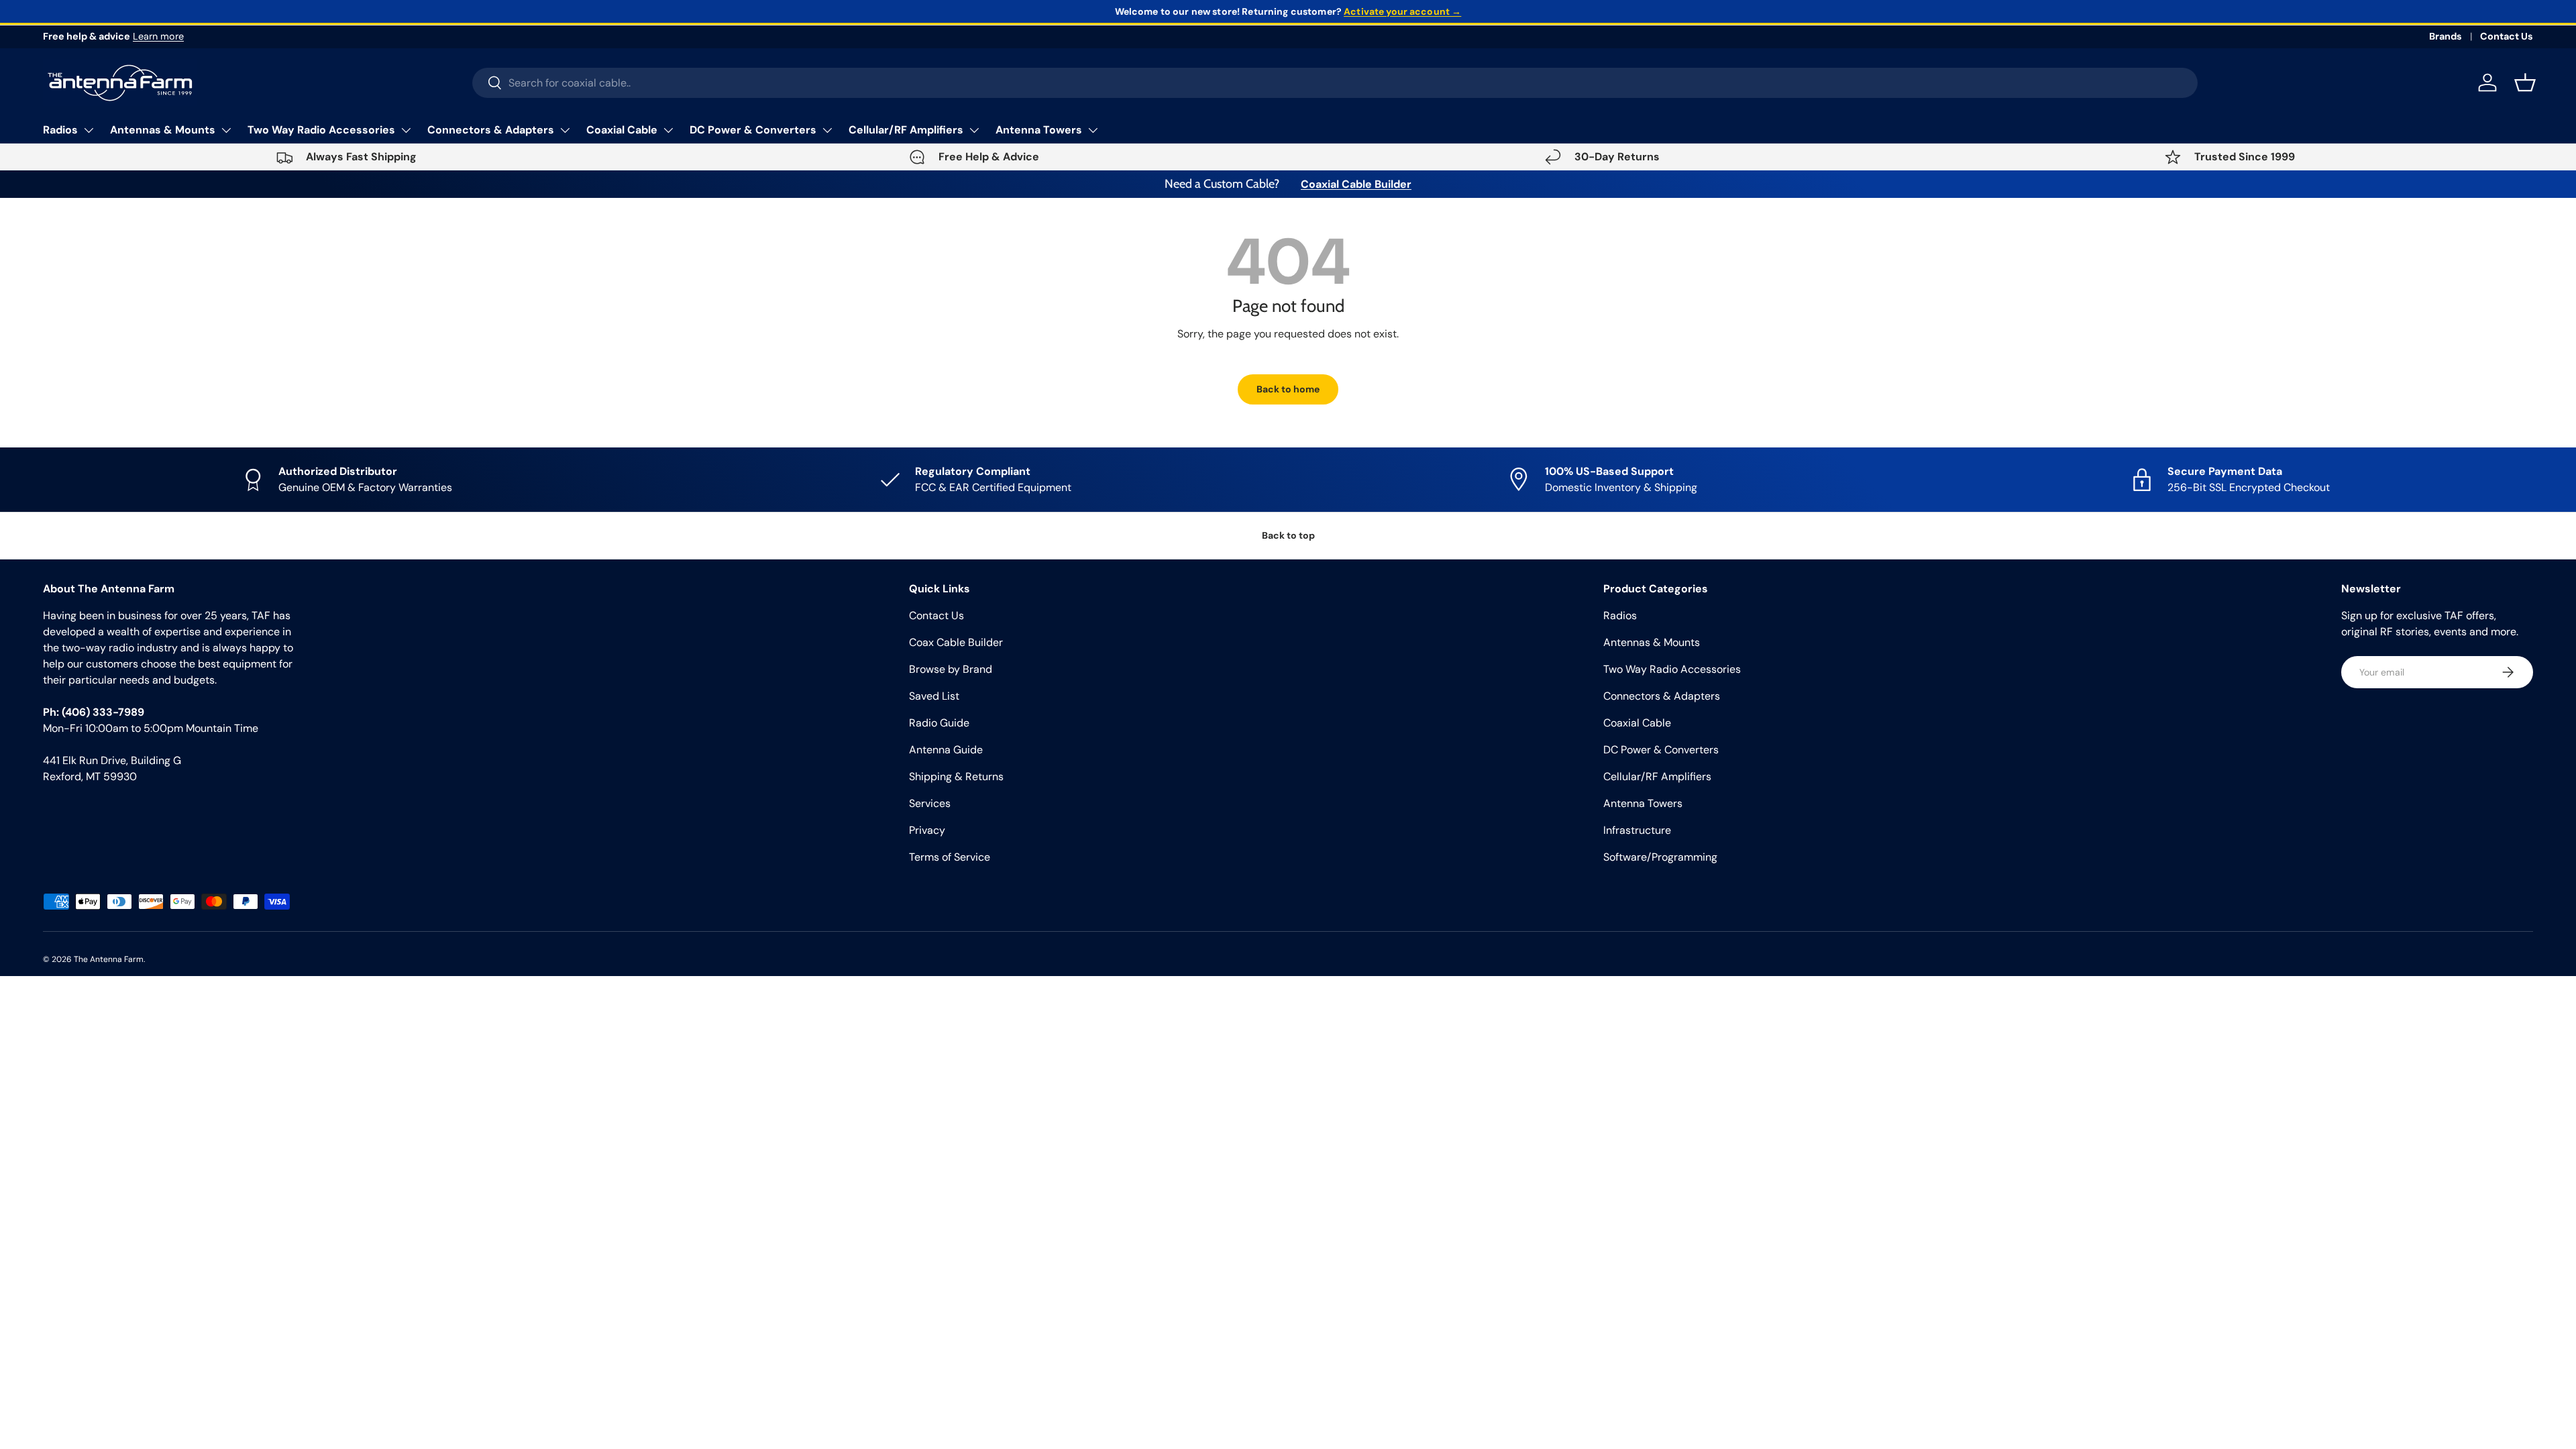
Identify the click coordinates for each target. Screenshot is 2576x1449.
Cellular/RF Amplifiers (906, 130)
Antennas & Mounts (163, 130)
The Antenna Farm (109, 959)
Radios (60, 130)
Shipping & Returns (956, 776)
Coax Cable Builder (956, 642)
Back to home (1288, 389)
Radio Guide (939, 723)
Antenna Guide (946, 750)
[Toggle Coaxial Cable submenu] (668, 130)
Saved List (934, 696)
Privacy (927, 830)
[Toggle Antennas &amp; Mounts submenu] (226, 130)
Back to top (1288, 535)
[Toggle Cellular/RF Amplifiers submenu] (974, 130)
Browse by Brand (951, 669)
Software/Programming (1660, 857)
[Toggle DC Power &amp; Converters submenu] (827, 130)
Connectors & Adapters (491, 130)
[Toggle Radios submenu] (89, 130)
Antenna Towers (1039, 130)
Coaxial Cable (622, 130)
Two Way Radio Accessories (321, 130)
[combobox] (1335, 83)
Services (930, 803)
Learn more (158, 36)
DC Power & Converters (753, 130)
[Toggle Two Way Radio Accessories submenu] (406, 130)
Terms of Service (950, 857)
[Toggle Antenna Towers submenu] (1093, 130)
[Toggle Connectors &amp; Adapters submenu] (565, 130)
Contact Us (2507, 36)
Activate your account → (1402, 11)
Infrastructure (1637, 830)
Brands (2446, 36)
